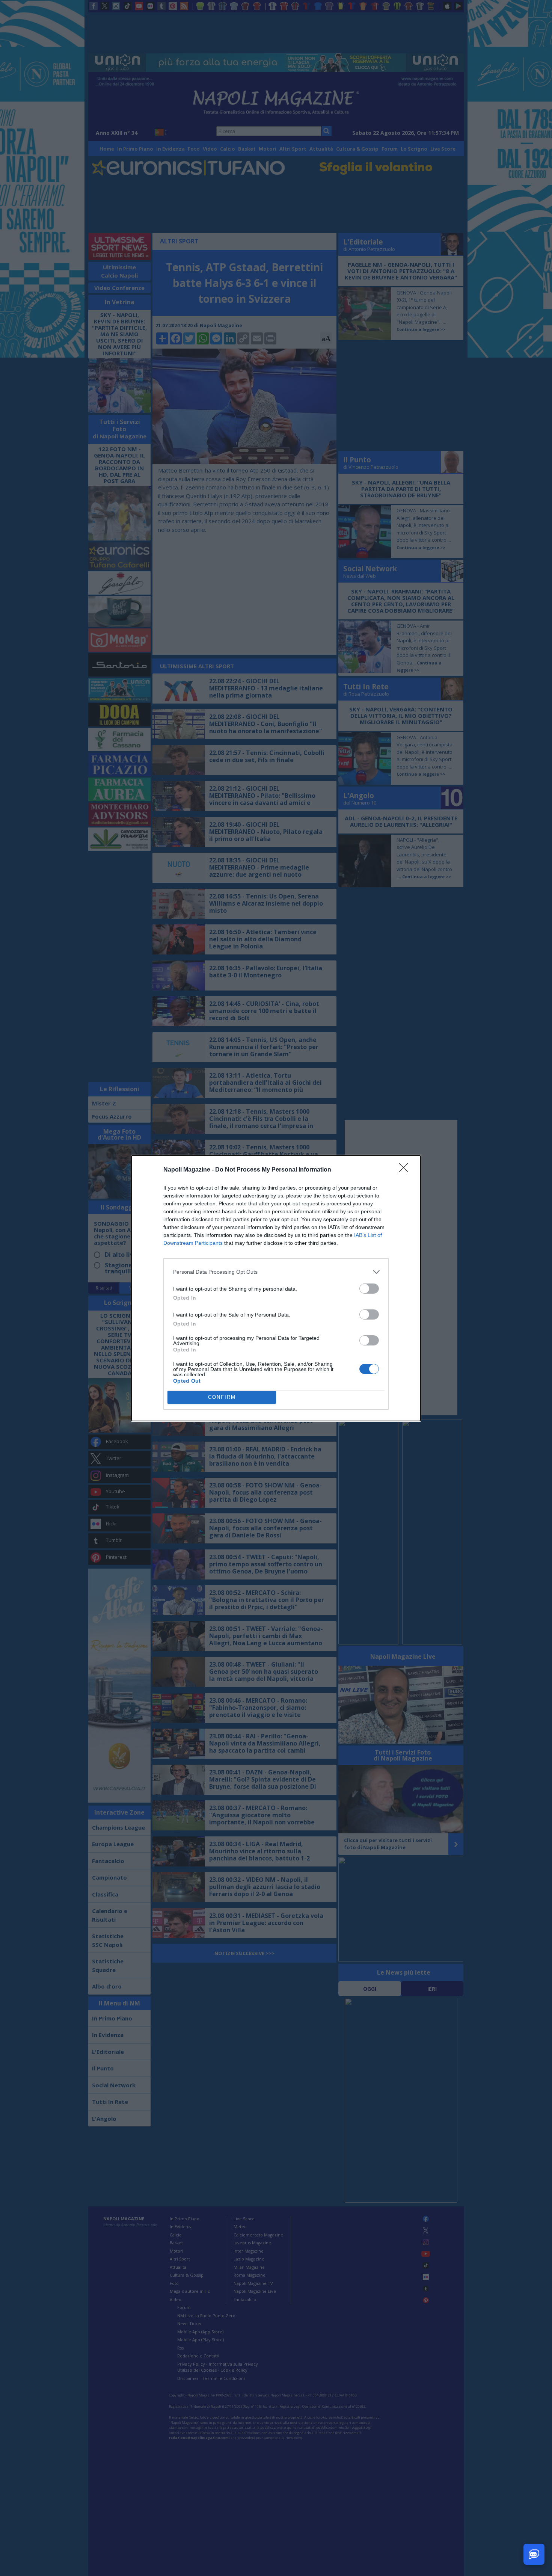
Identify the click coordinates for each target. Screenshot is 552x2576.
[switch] (369, 1289)
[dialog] (276, 1288)
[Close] (406, 1170)
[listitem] (276, 1272)
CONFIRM (222, 1397)
